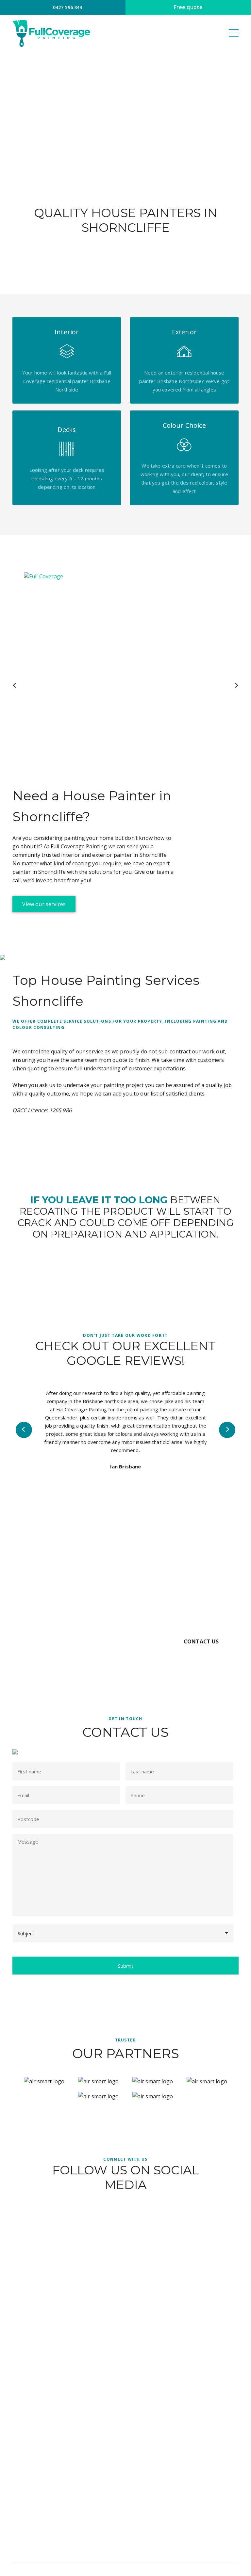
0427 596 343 (67, 7)
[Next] (236, 685)
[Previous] (15, 685)
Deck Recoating (125, 2450)
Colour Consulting (125, 2461)
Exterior (125, 2426)
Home (125, 2355)
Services (125, 2378)
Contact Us (201, 1641)
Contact (125, 2390)
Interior (125, 2438)
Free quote (188, 7)
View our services (44, 904)
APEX (194, 2569)
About (125, 2366)
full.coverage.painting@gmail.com (128, 2498)
